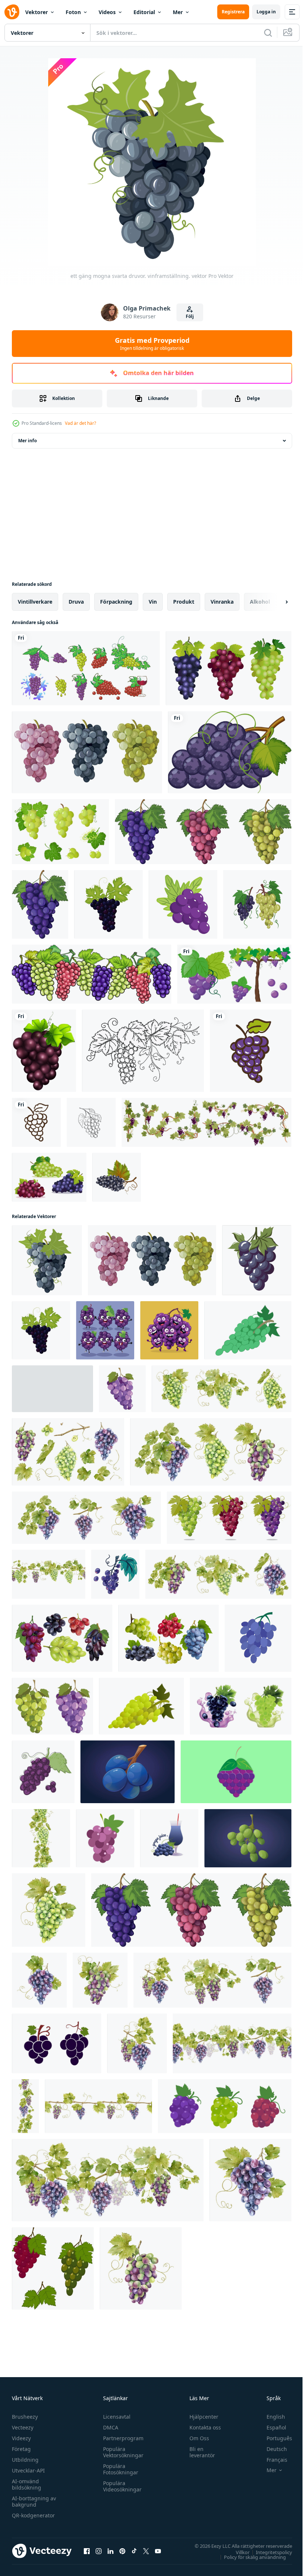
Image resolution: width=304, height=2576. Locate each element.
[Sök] (268, 33)
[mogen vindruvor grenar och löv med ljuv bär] (206, 1122)
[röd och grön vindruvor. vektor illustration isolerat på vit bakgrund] (53, 2268)
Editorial (144, 12)
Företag (21, 2449)
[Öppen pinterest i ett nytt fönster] (122, 2551)
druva (76, 602)
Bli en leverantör (199, 2452)
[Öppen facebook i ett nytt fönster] (87, 2551)
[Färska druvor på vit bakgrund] (44, 1051)
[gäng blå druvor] (43, 1772)
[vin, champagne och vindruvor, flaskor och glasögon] (52, 1389)
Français (271, 2460)
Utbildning (25, 2460)
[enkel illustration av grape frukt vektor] (57, 2043)
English (270, 2417)
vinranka (222, 602)
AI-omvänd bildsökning (27, 2484)
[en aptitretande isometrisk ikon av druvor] (183, 904)
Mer (178, 12)
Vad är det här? (80, 423)
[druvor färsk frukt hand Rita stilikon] (251, 1051)
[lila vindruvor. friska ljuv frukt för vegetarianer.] (225, 2106)
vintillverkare (35, 602)
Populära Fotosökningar (119, 2469)
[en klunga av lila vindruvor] (105, 1330)
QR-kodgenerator (33, 2515)
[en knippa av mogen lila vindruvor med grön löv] (257, 1260)
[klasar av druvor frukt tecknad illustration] (92, 974)
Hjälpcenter (201, 2417)
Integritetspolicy (268, 2552)
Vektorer (37, 12)
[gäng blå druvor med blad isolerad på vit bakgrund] (108, 904)
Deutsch (271, 2449)
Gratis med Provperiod (152, 344)
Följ (190, 316)
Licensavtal (115, 2417)
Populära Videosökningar (120, 2486)
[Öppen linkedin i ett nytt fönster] (110, 2551)
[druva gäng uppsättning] (86, 668)
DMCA (109, 2427)
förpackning (116, 602)
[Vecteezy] (12, 12)
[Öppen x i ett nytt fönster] (146, 2551)
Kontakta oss (202, 2427)
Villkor (237, 2552)
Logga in (266, 12)
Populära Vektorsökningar (121, 2452)
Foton (73, 12)
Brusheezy (25, 2417)
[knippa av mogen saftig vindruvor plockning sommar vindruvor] (258, 1638)
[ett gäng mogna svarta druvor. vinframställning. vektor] (47, 1260)
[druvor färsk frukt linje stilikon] (36, 1122)
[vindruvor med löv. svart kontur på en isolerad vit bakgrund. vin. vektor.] (143, 1051)
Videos (107, 12)
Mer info (27, 441)
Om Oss (196, 2438)
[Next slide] (275, 602)
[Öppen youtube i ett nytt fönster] (158, 2551)
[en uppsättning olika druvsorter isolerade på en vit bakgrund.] (87, 752)
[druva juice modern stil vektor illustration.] (169, 1838)
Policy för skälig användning (249, 2557)
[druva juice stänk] (241, 1706)
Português (274, 2438)
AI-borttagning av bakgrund (34, 2501)
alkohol (260, 602)
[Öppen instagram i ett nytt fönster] (99, 2551)
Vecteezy (23, 2427)
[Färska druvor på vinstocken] (234, 974)
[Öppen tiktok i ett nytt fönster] (134, 2551)
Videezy (21, 2438)
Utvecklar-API (28, 2470)
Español (271, 2427)
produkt (184, 602)
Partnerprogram (121, 2438)
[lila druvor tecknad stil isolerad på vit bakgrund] (230, 752)
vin (153, 602)
